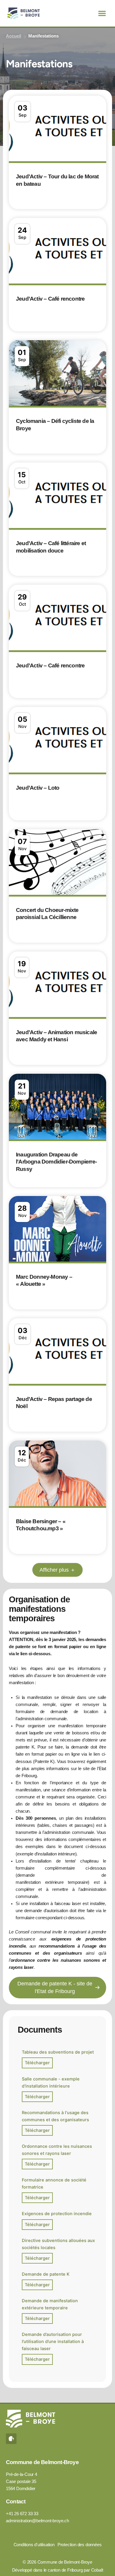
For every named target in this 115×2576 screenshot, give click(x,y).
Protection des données (80, 2545)
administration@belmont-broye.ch (37, 2521)
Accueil (14, 36)
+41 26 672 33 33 (22, 2514)
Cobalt (97, 2570)
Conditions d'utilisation (34, 2545)
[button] (102, 13)
